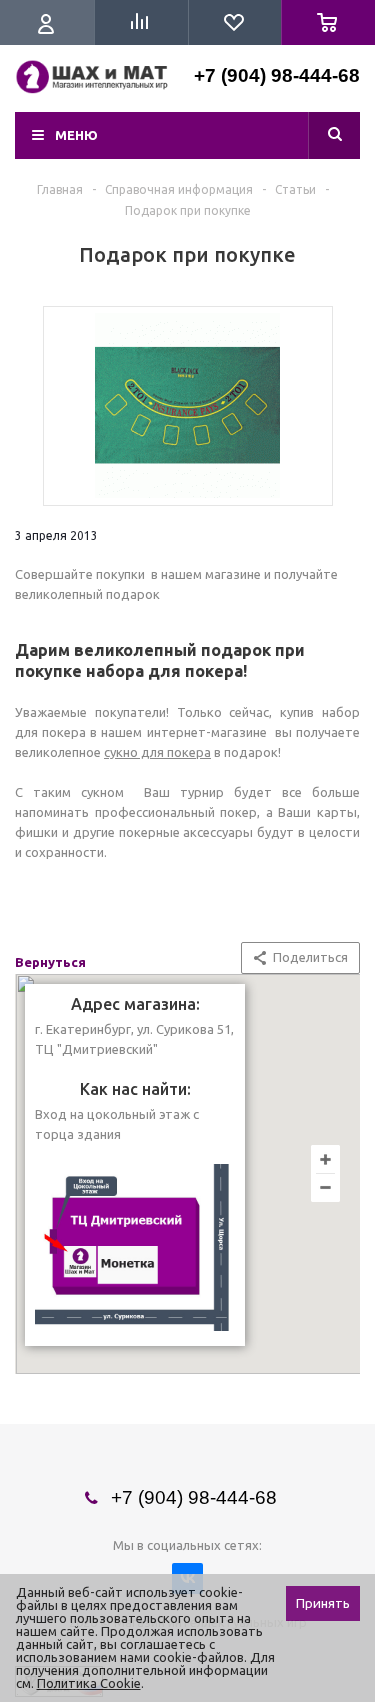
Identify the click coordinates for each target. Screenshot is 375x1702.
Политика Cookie (89, 1683)
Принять (323, 1603)
